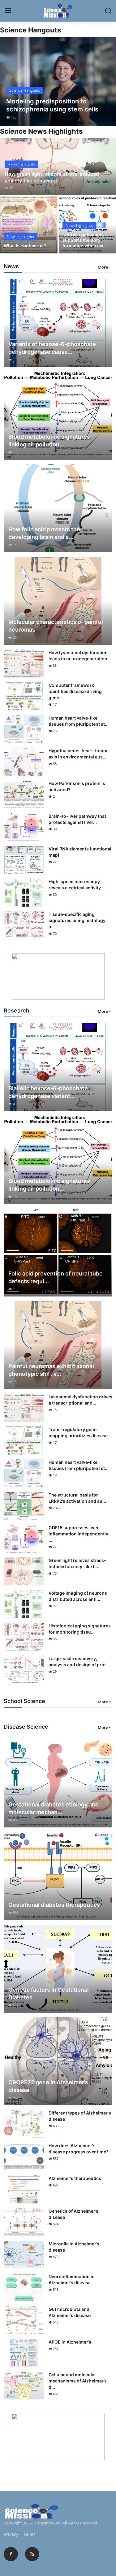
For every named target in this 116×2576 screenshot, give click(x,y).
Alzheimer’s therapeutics (75, 2178)
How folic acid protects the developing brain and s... (44, 533)
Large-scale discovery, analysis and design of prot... (79, 1662)
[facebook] (11, 2554)
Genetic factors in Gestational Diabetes (49, 1994)
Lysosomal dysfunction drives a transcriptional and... (80, 1400)
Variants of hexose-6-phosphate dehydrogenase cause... (52, 348)
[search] (108, 11)
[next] (108, 81)
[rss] (32, 2554)
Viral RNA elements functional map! (80, 852)
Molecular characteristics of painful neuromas (56, 626)
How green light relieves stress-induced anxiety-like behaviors (52, 177)
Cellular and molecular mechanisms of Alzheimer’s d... (78, 2381)
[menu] (8, 11)
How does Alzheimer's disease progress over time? (79, 2149)
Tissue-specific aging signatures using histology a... (77, 920)
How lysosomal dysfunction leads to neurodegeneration (78, 655)
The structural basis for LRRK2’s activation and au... (77, 1498)
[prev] (8, 81)
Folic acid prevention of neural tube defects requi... (56, 1277)
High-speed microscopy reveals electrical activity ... (77, 885)
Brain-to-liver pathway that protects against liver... (77, 819)
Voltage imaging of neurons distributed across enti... (78, 1596)
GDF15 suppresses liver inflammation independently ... (78, 1534)
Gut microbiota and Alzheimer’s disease (70, 2312)
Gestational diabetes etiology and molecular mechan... (54, 1808)
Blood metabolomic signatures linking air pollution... (49, 440)
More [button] (103, 267)
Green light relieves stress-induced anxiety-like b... (77, 1563)
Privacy (11, 2534)
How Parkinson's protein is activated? (77, 786)
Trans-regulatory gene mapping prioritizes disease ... (80, 1432)
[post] (58, 81)
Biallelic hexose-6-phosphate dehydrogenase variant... (48, 1092)
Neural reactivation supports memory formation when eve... (85, 240)
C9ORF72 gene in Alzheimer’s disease (48, 2086)
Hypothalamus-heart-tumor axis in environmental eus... (78, 754)
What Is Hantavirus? (25, 246)
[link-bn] (58, 976)
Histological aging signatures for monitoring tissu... (80, 1629)
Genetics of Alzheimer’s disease (73, 2214)
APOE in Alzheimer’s (70, 2342)
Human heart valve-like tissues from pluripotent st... (79, 721)
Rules (30, 2534)
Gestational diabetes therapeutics (54, 1905)
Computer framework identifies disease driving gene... (75, 691)
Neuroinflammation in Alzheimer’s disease (72, 2280)
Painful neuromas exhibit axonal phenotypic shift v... (51, 1370)
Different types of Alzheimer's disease (80, 2116)
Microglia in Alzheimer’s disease (74, 2247)
